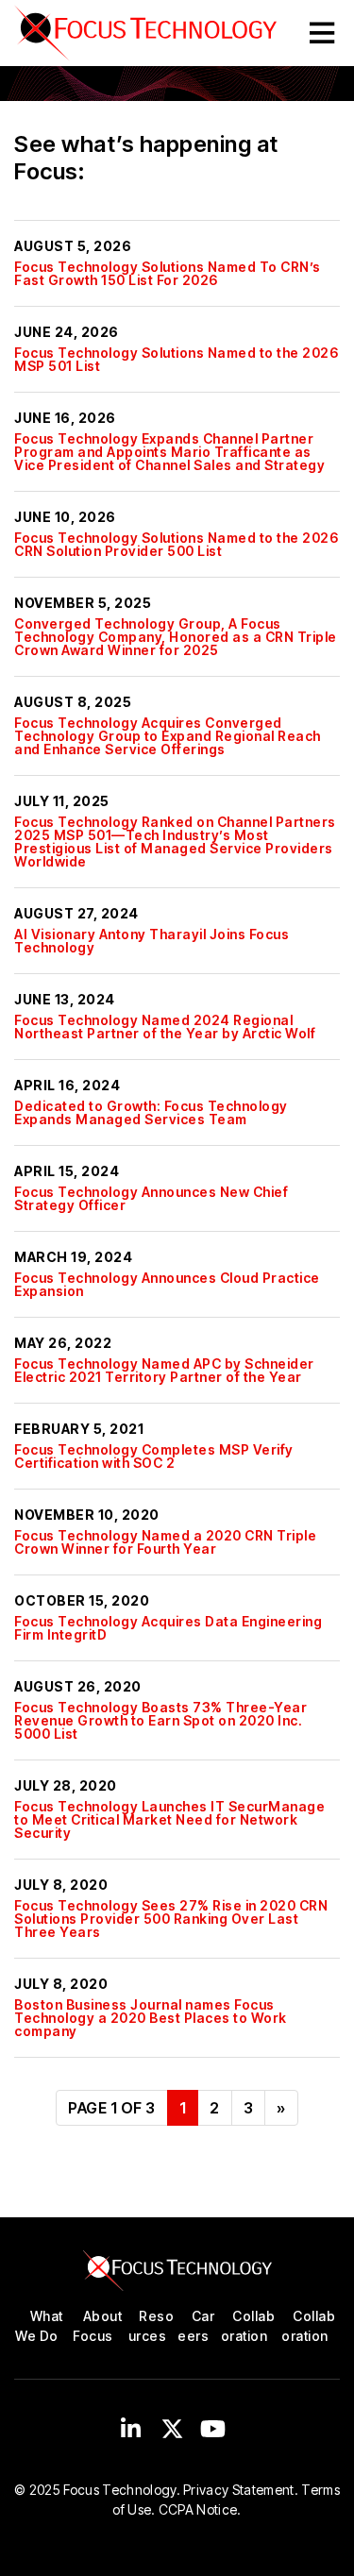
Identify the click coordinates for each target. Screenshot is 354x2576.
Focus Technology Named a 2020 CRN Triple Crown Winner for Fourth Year (165, 1542)
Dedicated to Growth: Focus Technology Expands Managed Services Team (151, 1112)
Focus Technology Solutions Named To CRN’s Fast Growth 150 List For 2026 (168, 273)
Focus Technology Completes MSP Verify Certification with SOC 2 (154, 1456)
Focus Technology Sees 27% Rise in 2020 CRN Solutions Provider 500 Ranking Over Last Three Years (171, 1919)
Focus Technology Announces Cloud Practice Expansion (167, 1284)
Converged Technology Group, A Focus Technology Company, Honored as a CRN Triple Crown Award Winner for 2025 (176, 637)
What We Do (39, 2326)
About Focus (97, 2326)
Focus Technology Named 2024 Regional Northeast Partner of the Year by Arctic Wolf (165, 1027)
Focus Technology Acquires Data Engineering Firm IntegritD (168, 1628)
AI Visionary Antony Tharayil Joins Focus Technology (152, 941)
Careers (196, 2326)
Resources (152, 2326)
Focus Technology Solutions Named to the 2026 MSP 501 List (176, 359)
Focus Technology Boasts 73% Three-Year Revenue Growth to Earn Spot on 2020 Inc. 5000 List (160, 1720)
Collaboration (248, 2326)
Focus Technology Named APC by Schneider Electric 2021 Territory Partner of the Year (164, 1370)
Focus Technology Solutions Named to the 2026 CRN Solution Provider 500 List (176, 544)
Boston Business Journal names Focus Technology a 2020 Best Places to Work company (151, 2018)
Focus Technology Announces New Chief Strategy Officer (151, 1198)
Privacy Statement (238, 2490)
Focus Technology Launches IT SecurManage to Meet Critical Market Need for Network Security (169, 1819)
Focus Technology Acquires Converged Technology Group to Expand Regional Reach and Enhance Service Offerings (168, 736)
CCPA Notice (198, 2509)
